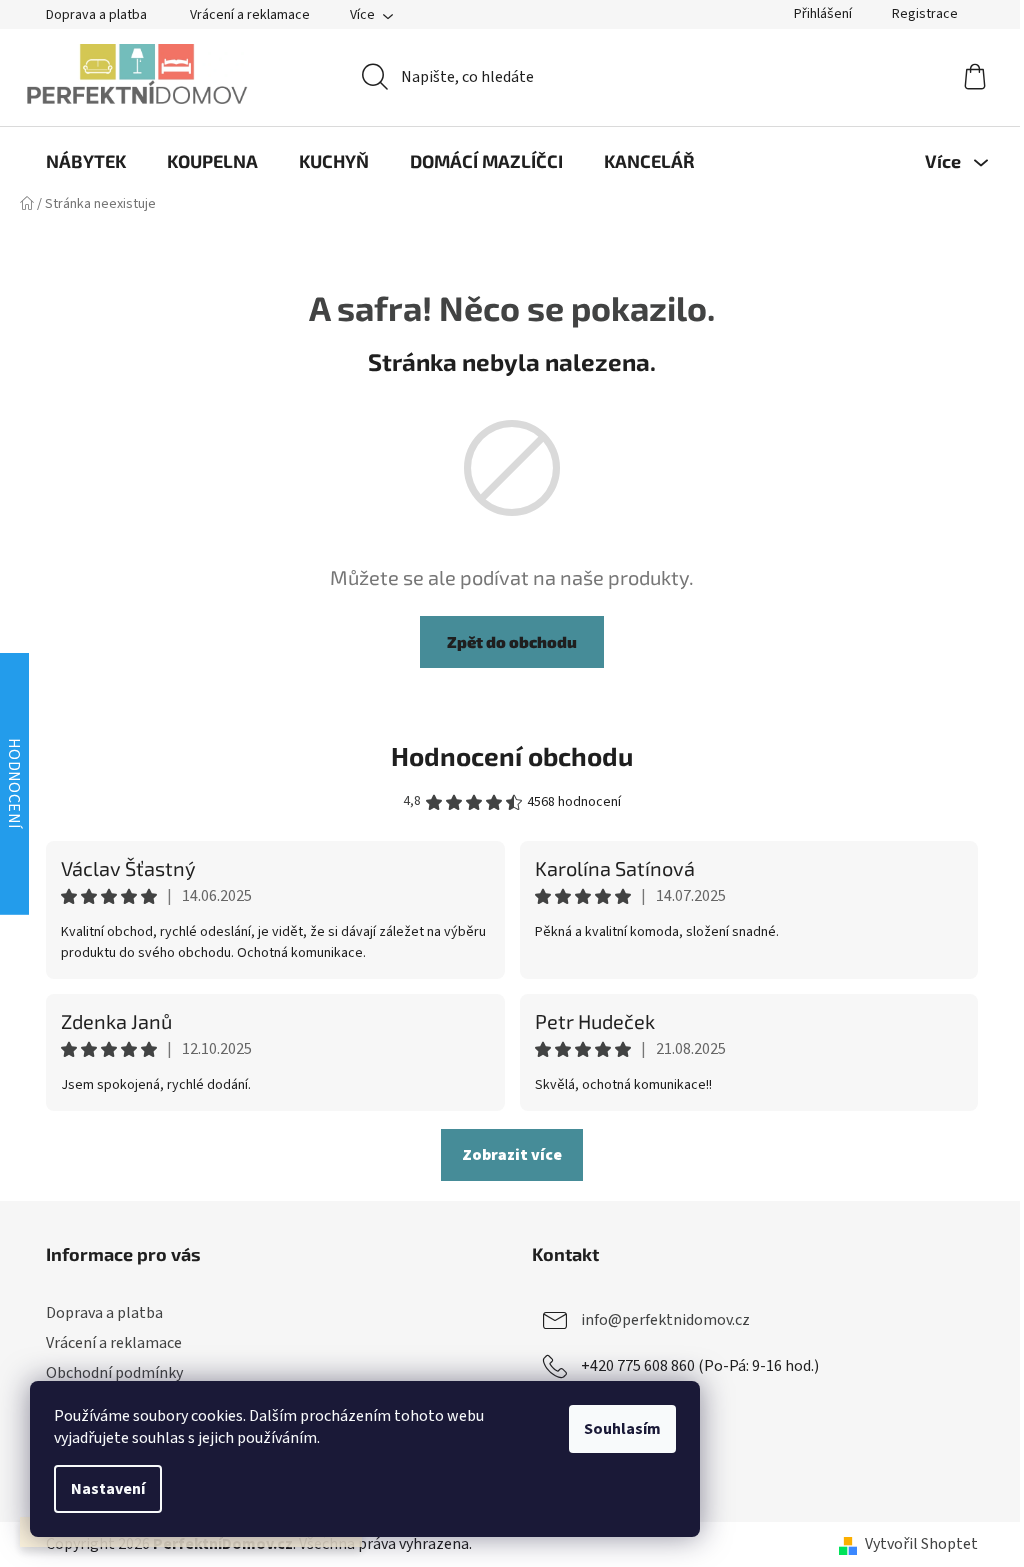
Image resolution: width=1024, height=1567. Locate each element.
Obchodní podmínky (114, 1373)
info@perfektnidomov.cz (665, 1320)
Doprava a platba (96, 15)
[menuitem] (86, 161)
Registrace (925, 14)
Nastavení (108, 1489)
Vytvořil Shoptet (921, 1544)
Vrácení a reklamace (250, 15)
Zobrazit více (512, 1155)
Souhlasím (622, 1429)
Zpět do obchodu (512, 641)
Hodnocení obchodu (512, 755)
